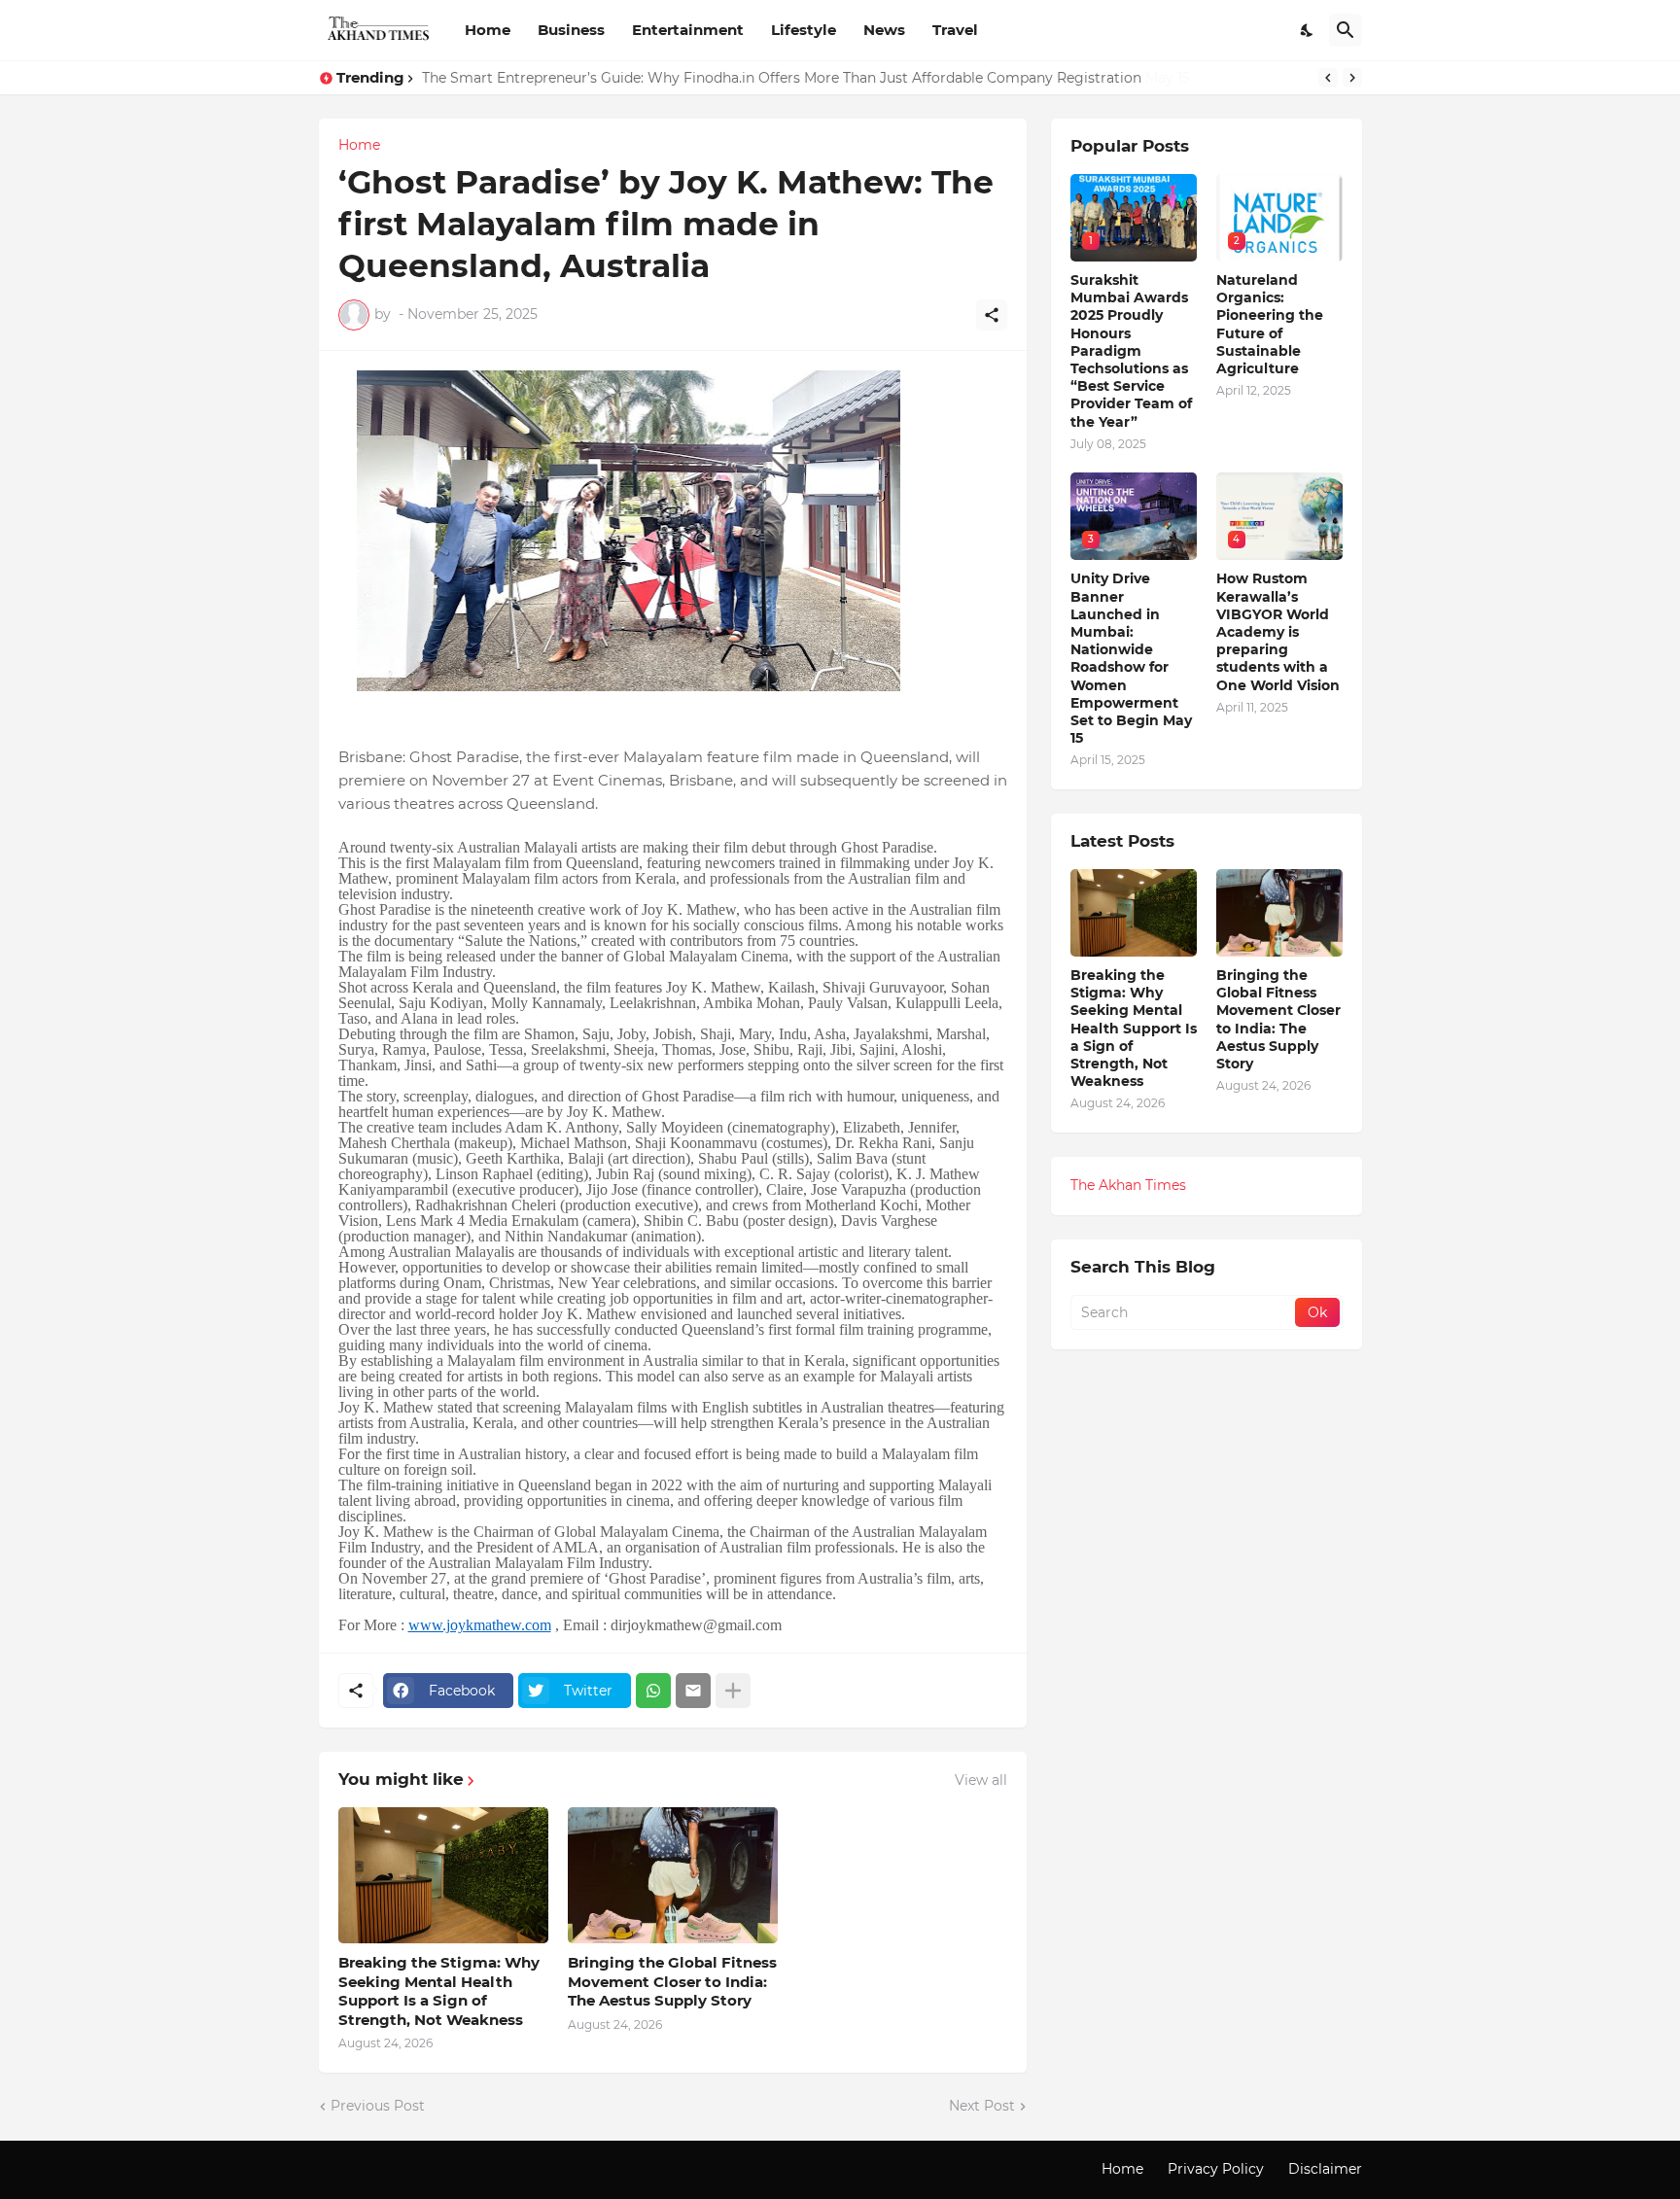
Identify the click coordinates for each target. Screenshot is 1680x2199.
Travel (955, 30)
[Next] (1352, 78)
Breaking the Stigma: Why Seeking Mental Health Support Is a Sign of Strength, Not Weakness (439, 1991)
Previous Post (378, 2106)
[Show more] (733, 1691)
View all (981, 1780)
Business (571, 30)
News (884, 30)
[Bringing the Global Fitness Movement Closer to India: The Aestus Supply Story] (673, 1875)
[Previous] (1328, 78)
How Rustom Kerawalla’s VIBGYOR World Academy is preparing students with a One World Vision (1278, 631)
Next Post (982, 2106)
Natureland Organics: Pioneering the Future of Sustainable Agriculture (1270, 324)
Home (488, 30)
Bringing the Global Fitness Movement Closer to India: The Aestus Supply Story (672, 1981)
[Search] (1346, 30)
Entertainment (688, 30)
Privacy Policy (1216, 2169)
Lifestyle (804, 30)
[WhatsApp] (653, 1691)
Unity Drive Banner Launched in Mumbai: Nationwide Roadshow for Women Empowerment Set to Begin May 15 (804, 78)
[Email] (693, 1691)
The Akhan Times (1128, 1185)
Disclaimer (1325, 2169)
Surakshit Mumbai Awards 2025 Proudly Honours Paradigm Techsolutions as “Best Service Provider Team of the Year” (1131, 351)
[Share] (992, 315)
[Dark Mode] (1308, 30)
